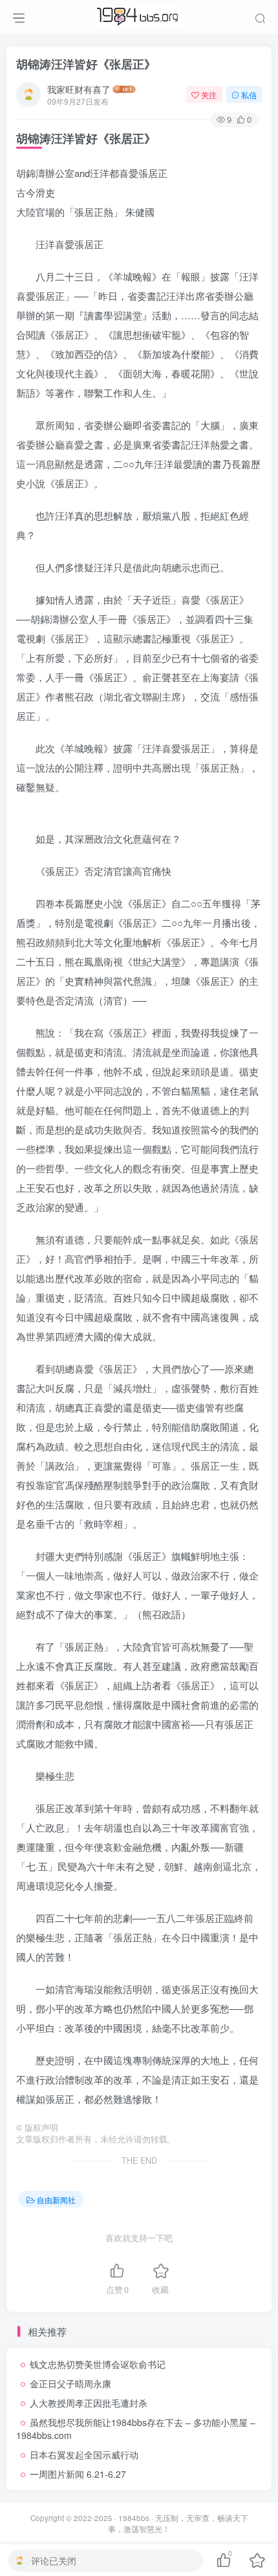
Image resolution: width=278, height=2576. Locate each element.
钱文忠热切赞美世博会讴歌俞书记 (98, 2364)
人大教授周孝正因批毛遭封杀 (89, 2403)
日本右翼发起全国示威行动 (84, 2455)
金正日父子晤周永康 (70, 2383)
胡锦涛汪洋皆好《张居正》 (86, 64)
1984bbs (134, 2518)
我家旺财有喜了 (79, 89)
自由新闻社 (56, 2200)
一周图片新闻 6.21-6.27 (78, 2474)
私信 (249, 95)
